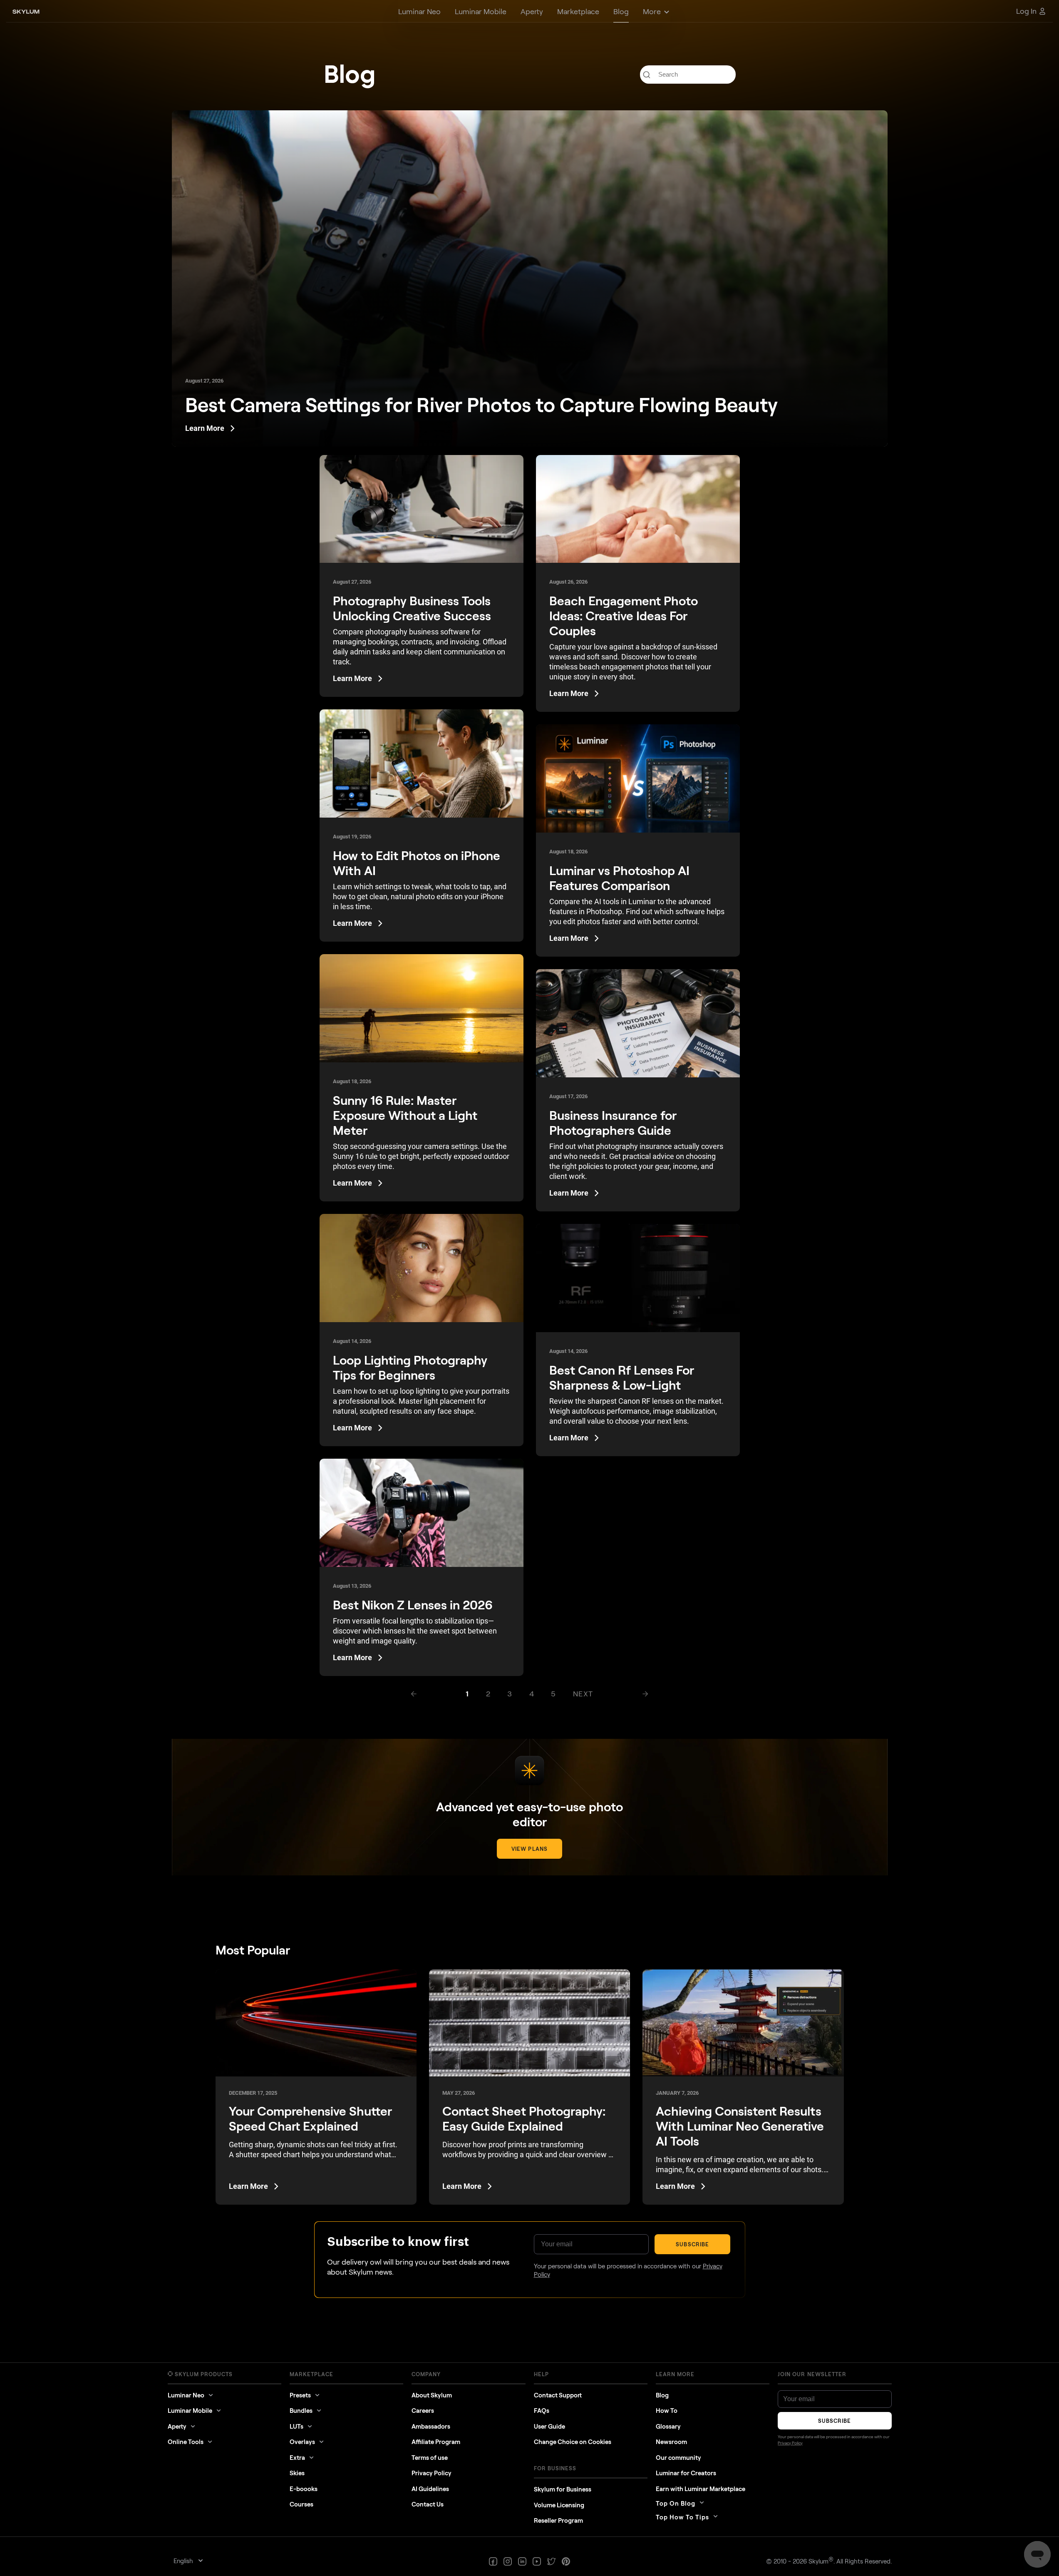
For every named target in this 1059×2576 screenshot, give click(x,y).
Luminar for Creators (686, 2473)
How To (667, 2410)
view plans (529, 1849)
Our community (678, 2457)
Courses (301, 2504)
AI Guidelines (430, 2489)
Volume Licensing (559, 2505)
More (652, 11)
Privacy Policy (432, 2473)
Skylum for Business (563, 2489)
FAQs (542, 2410)
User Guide (549, 2426)
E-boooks (304, 2489)
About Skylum (432, 2395)
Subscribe (692, 2244)
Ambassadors (431, 2426)
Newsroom (671, 2442)
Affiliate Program (436, 2442)
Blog (662, 2395)
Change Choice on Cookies (573, 2442)
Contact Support (558, 2395)
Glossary (668, 2426)
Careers (423, 2410)
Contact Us (428, 2504)
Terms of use (430, 2457)
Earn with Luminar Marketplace (701, 2489)
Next (583, 1693)
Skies (297, 2473)
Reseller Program (558, 2520)
